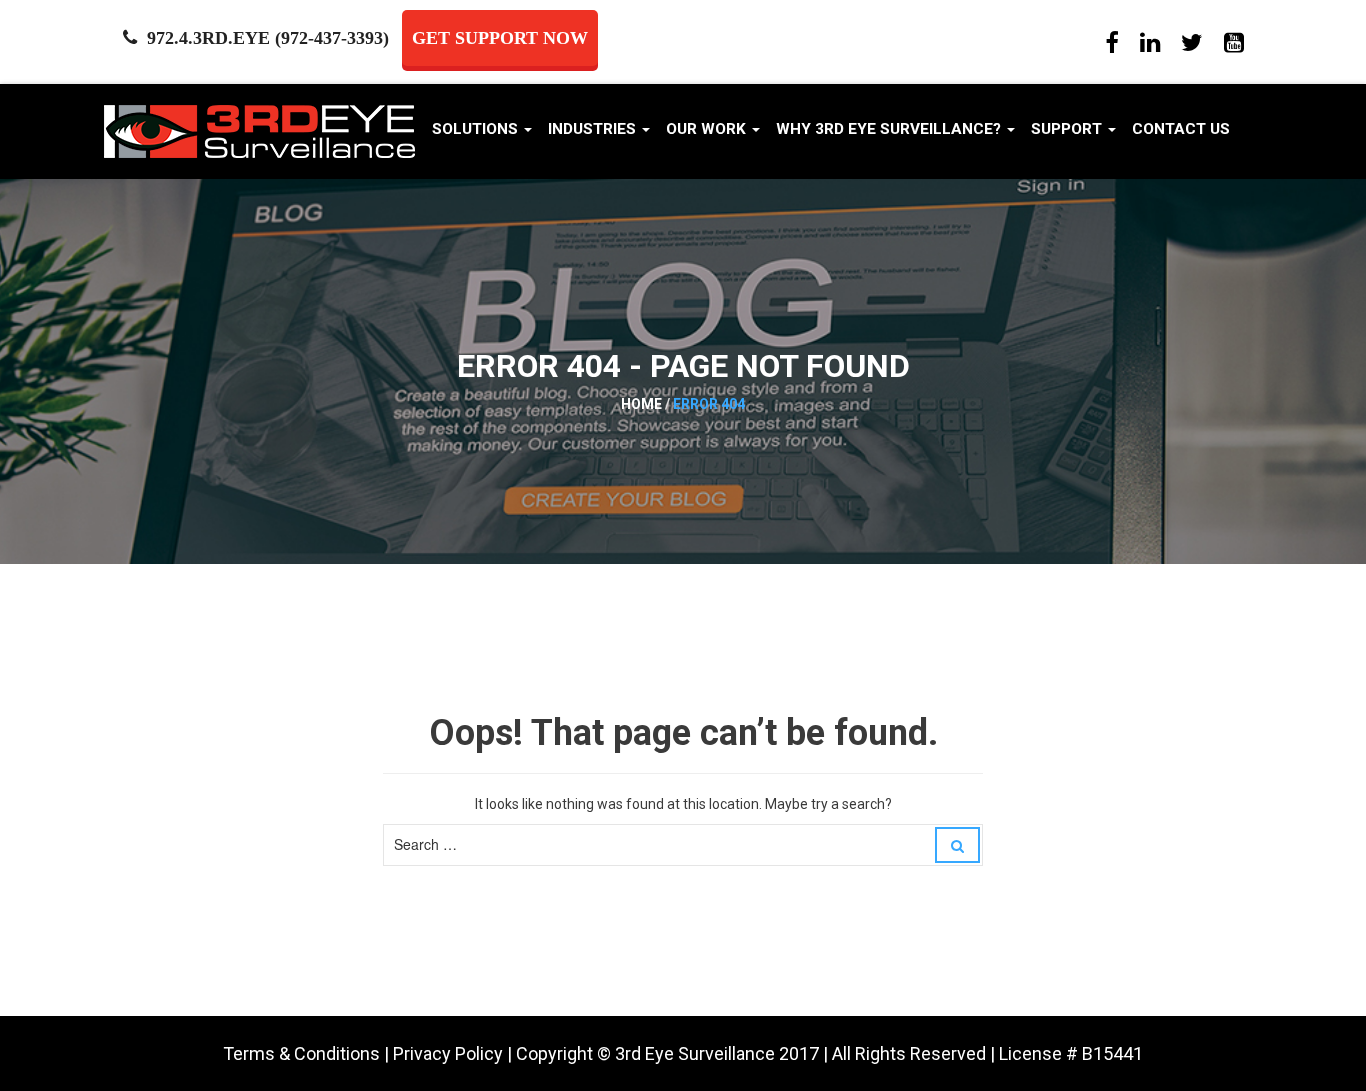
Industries (594, 129)
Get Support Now (500, 38)
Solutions (477, 129)
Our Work (708, 129)
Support (1068, 129)
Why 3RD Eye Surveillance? (890, 129)
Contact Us (1181, 129)
